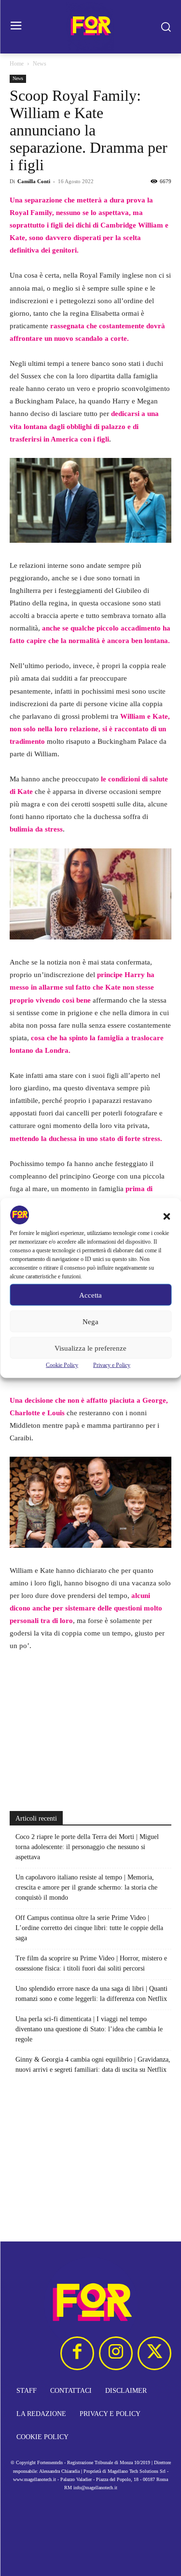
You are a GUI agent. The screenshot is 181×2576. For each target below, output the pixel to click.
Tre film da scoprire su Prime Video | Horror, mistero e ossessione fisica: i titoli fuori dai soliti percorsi (91, 1963)
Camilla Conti (34, 181)
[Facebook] (77, 2353)
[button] (167, 1217)
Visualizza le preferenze (90, 1348)
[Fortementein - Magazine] (90, 27)
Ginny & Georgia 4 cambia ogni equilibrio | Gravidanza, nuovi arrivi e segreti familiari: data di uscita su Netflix (93, 2065)
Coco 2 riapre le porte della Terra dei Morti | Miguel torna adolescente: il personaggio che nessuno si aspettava (87, 1847)
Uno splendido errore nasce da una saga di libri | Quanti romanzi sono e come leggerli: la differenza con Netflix (91, 1994)
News (40, 64)
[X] (154, 2353)
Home (17, 64)
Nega (90, 1321)
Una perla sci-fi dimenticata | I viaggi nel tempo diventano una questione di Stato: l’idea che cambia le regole (89, 2029)
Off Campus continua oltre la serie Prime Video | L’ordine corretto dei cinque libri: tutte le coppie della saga (89, 1928)
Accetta (90, 1295)
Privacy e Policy (112, 1365)
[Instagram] (116, 2353)
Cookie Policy (62, 1365)
